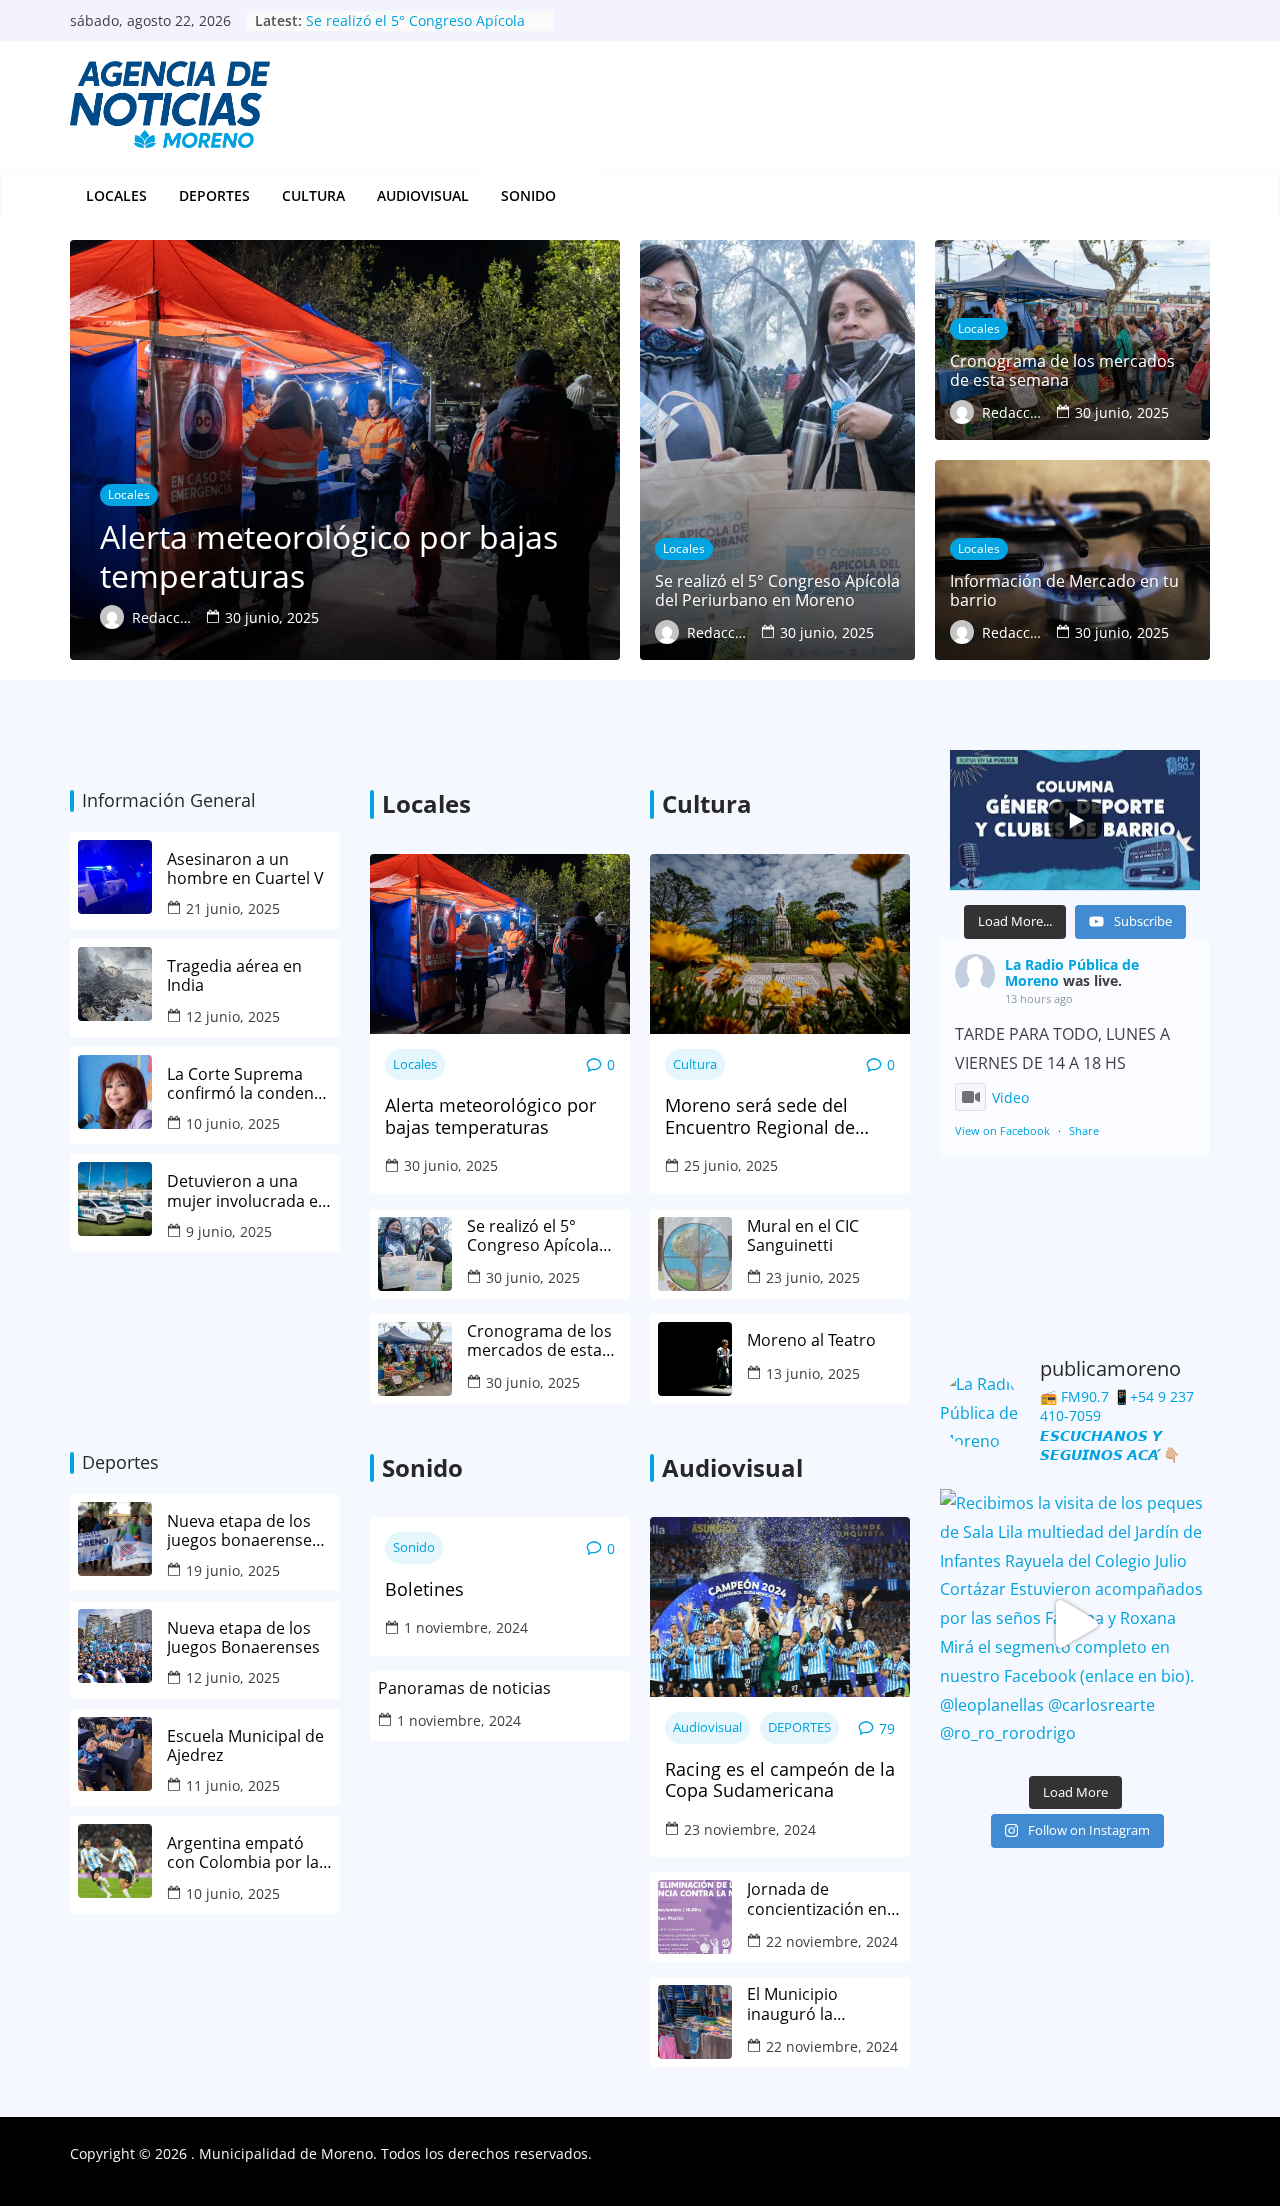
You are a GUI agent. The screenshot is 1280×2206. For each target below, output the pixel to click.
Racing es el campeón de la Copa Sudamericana (780, 1780)
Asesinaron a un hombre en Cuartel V (247, 869)
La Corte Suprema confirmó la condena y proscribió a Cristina (249, 1084)
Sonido (414, 1547)
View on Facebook (1002, 1130)
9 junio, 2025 (229, 1231)
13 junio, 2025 (813, 1373)
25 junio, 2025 (731, 1165)
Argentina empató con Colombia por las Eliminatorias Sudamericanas (247, 1853)
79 (887, 1728)
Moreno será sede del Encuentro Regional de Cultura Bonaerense (760, 1116)
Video (1010, 1097)
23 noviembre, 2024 (750, 1829)
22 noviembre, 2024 (832, 1941)
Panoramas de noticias (464, 1688)
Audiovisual (423, 195)
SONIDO (528, 195)
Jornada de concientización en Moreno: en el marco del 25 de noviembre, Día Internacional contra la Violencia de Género (824, 1899)
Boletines (424, 1590)
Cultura (313, 195)
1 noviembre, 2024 (466, 1627)
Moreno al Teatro (813, 1340)
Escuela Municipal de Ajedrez (245, 1746)
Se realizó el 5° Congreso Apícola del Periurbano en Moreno (535, 1236)
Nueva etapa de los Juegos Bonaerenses (243, 1638)
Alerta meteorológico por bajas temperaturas (490, 1116)
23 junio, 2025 (813, 1277)
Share (1084, 1130)
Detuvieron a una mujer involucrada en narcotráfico (247, 1191)
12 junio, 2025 (233, 1016)
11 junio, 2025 (233, 1785)
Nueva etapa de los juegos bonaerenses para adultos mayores (243, 1531)
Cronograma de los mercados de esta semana (539, 1341)
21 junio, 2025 (233, 908)
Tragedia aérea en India (234, 976)
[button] (567, 196)
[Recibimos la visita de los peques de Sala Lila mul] (1075, 1624)
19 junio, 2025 (233, 1570)
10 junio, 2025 (233, 1123)
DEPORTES (214, 195)
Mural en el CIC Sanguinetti (803, 1236)
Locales (116, 195)
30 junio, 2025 (451, 1165)
